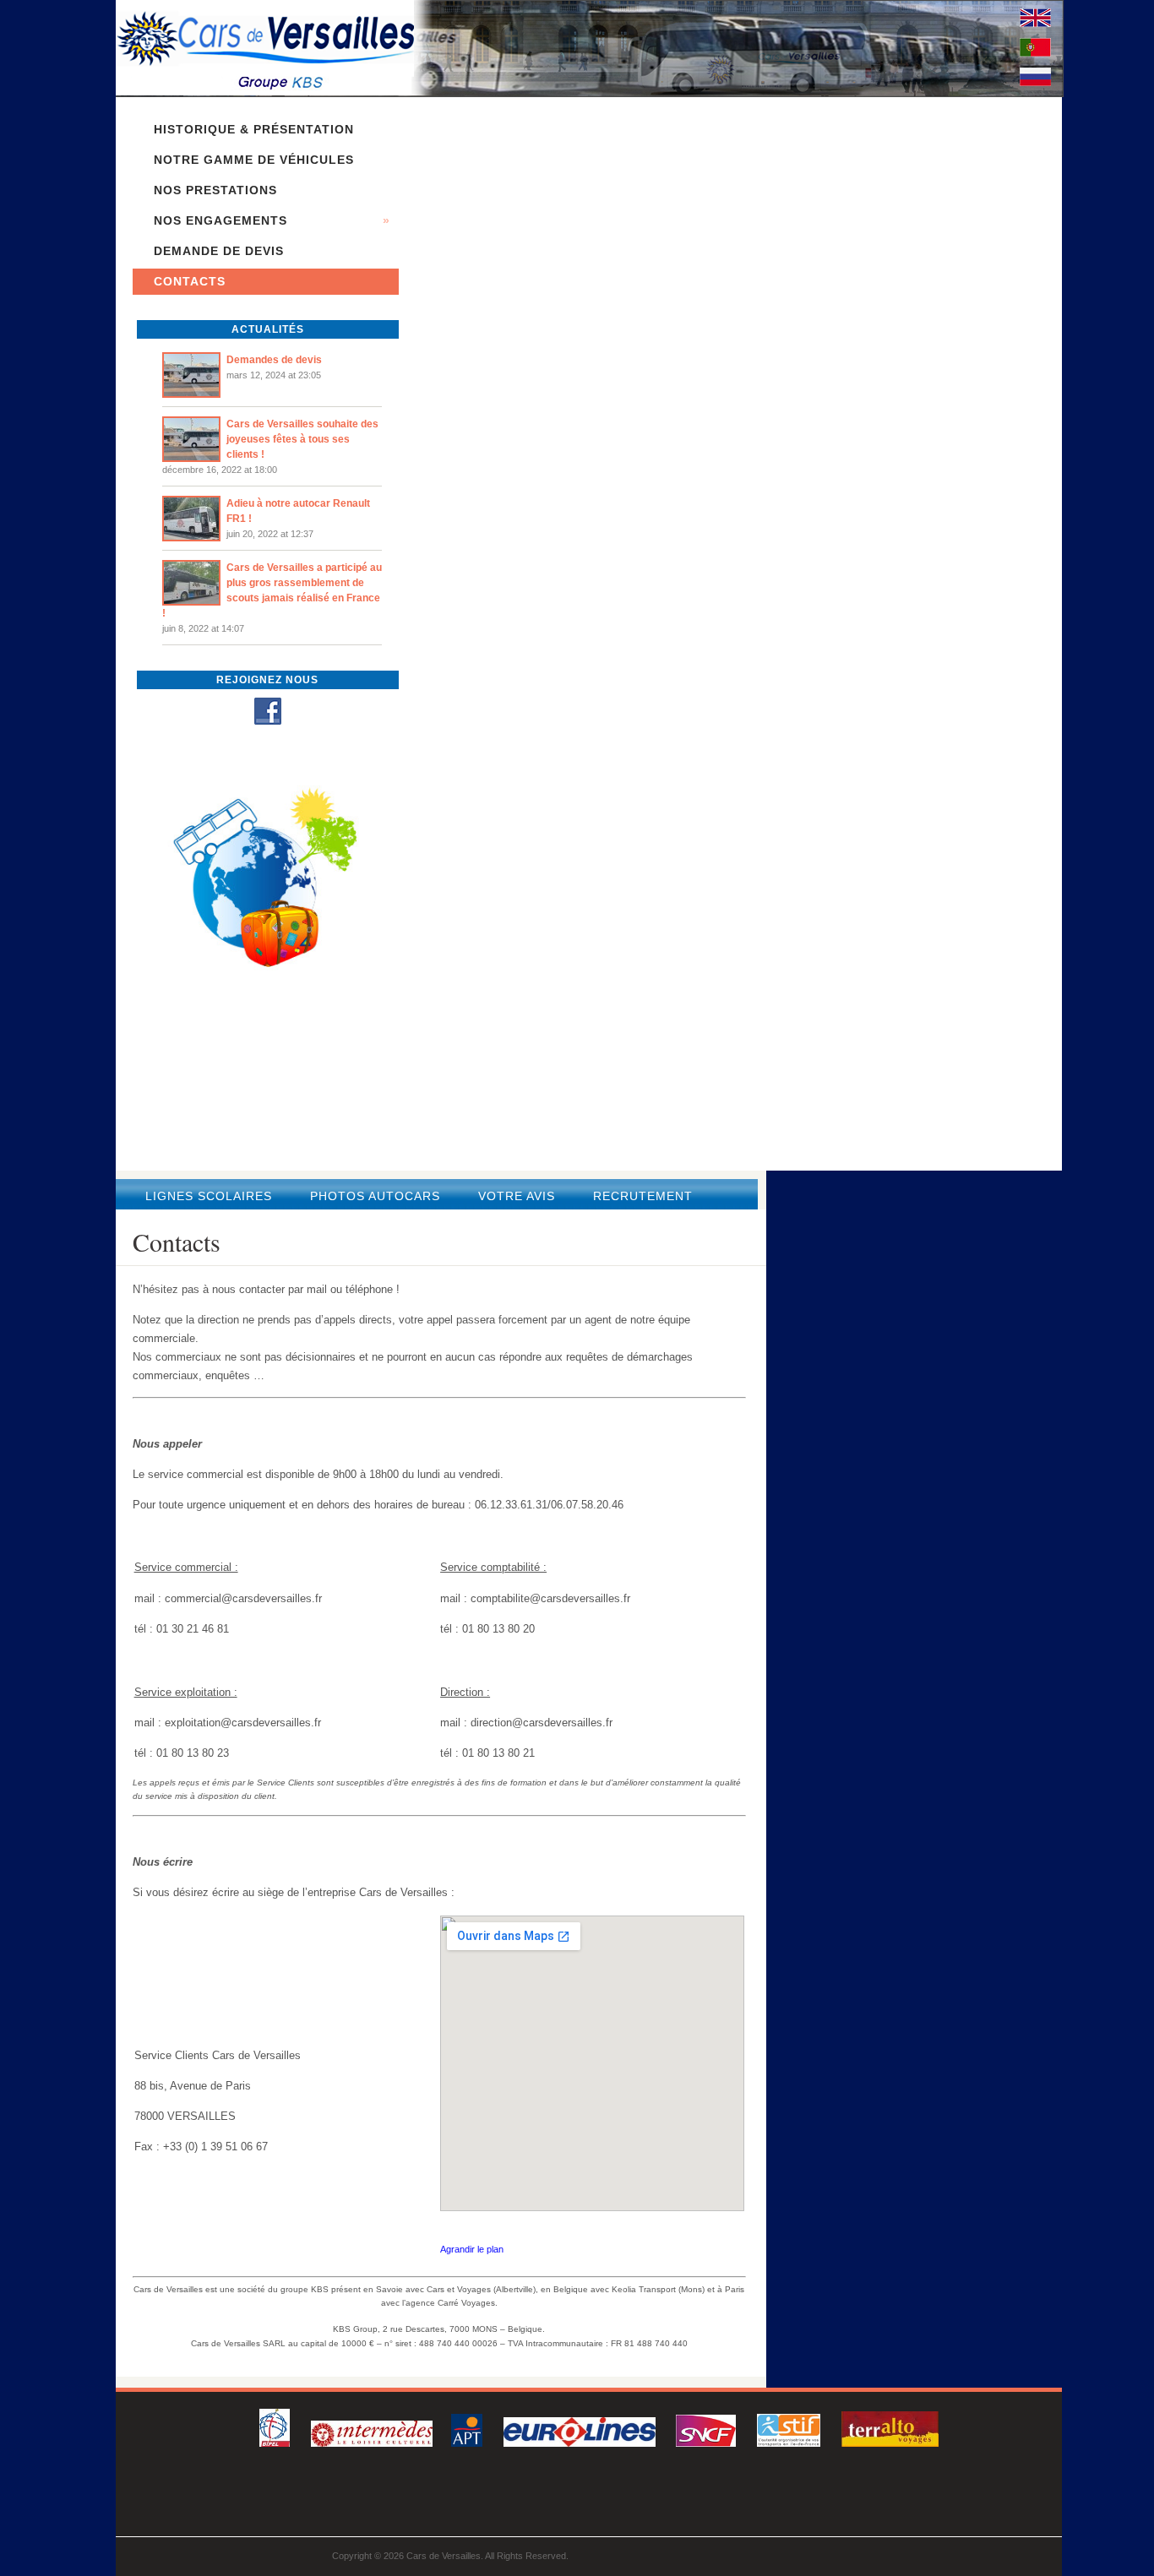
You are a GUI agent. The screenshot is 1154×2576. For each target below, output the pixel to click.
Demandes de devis (274, 360)
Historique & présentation (254, 129)
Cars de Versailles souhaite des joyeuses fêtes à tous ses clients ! (302, 439)
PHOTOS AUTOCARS (377, 1196)
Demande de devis (219, 251)
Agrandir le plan (472, 2249)
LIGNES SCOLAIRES (211, 1196)
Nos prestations (215, 190)
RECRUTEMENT (643, 1196)
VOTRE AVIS (519, 1196)
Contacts (190, 281)
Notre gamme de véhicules (254, 160)
